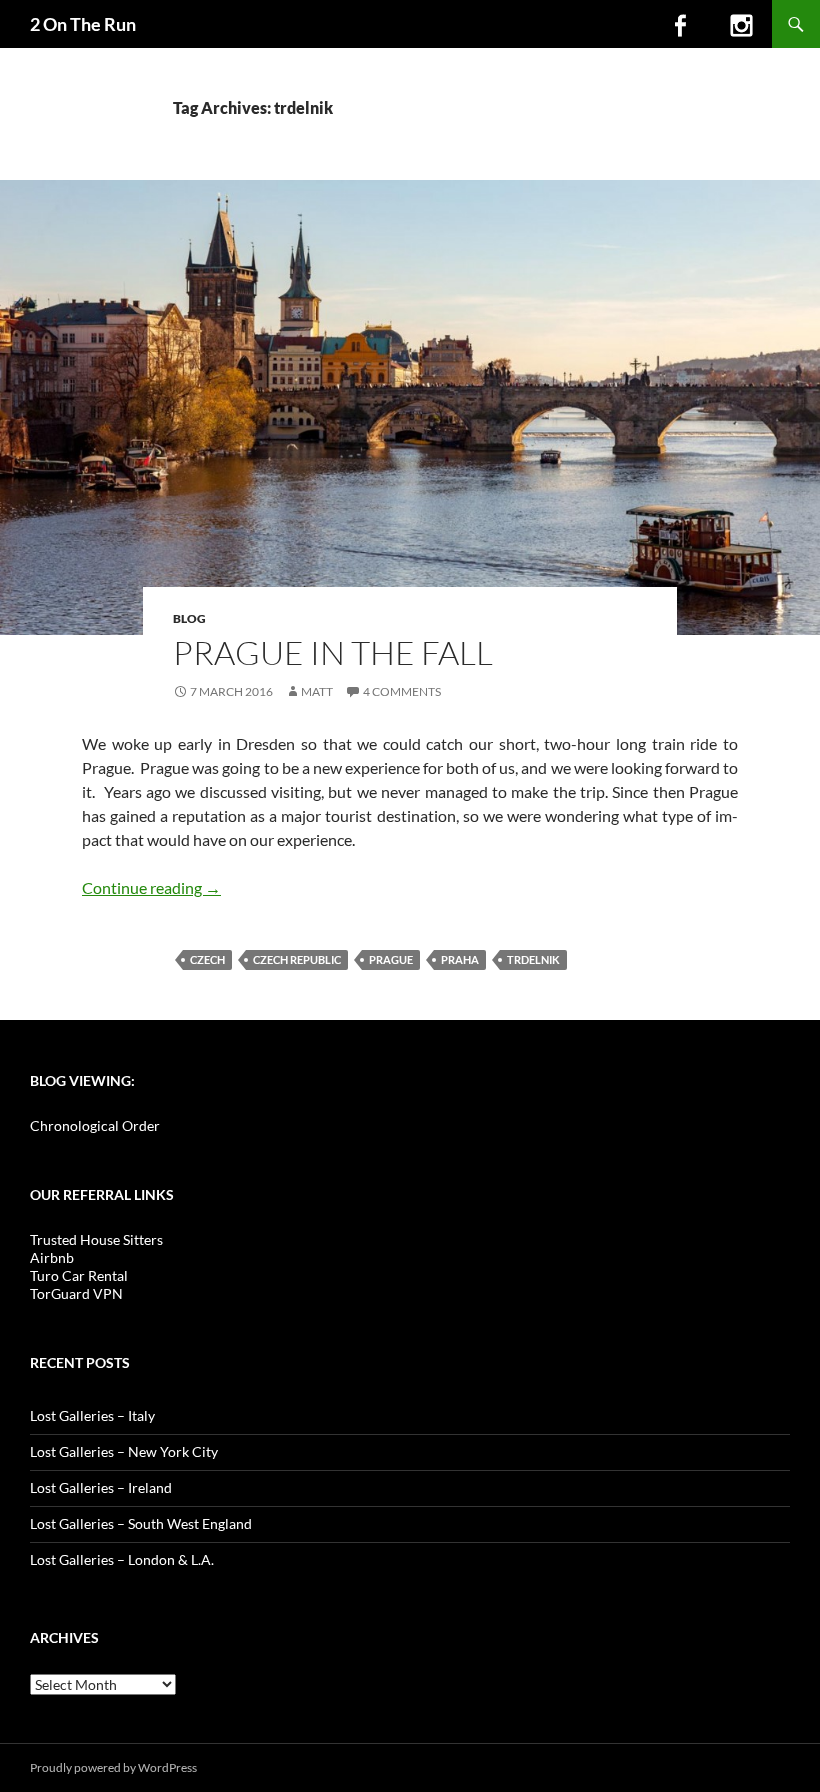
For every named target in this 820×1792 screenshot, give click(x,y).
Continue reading (151, 887)
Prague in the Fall (333, 652)
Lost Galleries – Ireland (101, 1487)
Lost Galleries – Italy (92, 1415)
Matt (317, 691)
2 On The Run (83, 24)
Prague (391, 959)
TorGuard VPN (76, 1293)
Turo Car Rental (79, 1275)
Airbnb (52, 1257)
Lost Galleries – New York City (124, 1451)
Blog (189, 618)
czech (207, 959)
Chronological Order (95, 1125)
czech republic (297, 959)
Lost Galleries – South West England (141, 1523)
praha (460, 959)
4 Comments (402, 691)
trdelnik (533, 959)
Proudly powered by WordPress (113, 1767)
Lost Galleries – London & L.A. (122, 1559)
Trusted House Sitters (96, 1239)
